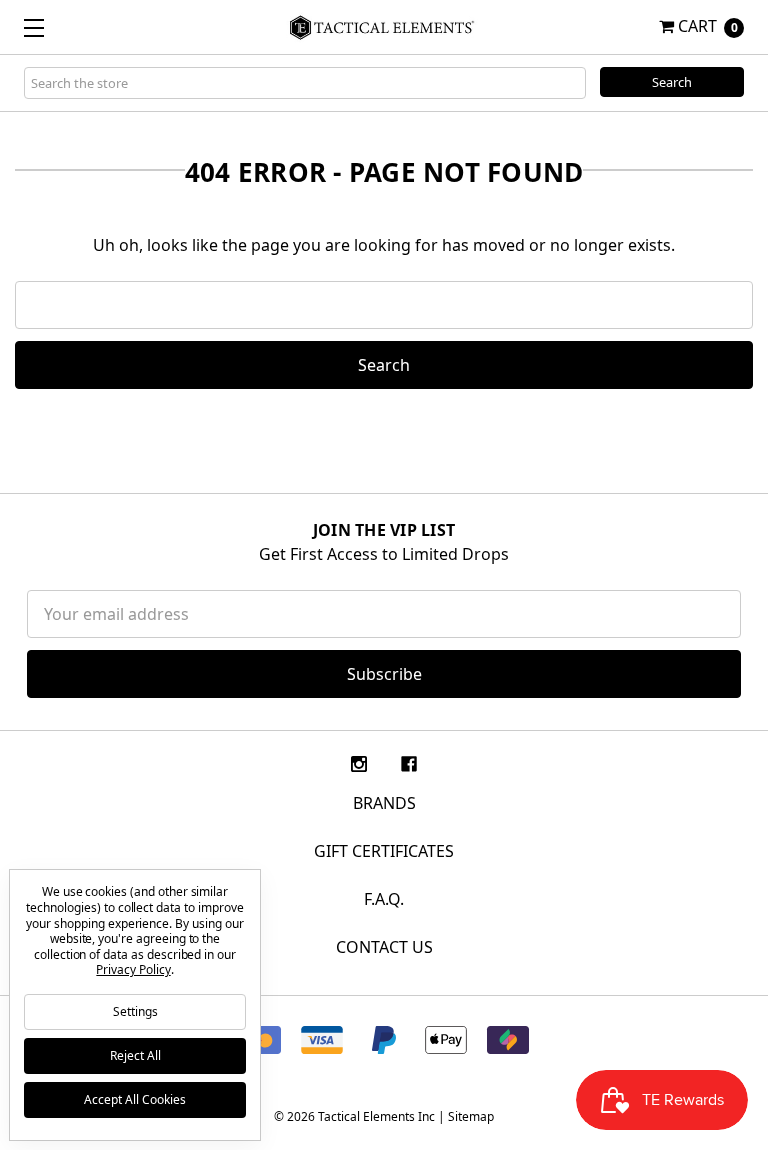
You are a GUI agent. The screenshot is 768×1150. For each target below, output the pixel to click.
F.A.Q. (384, 899)
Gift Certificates (384, 851)
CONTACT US (384, 947)
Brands (384, 803)
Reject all (135, 1055)
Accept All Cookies (135, 1099)
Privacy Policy (133, 969)
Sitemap (471, 1116)
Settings (135, 1011)
